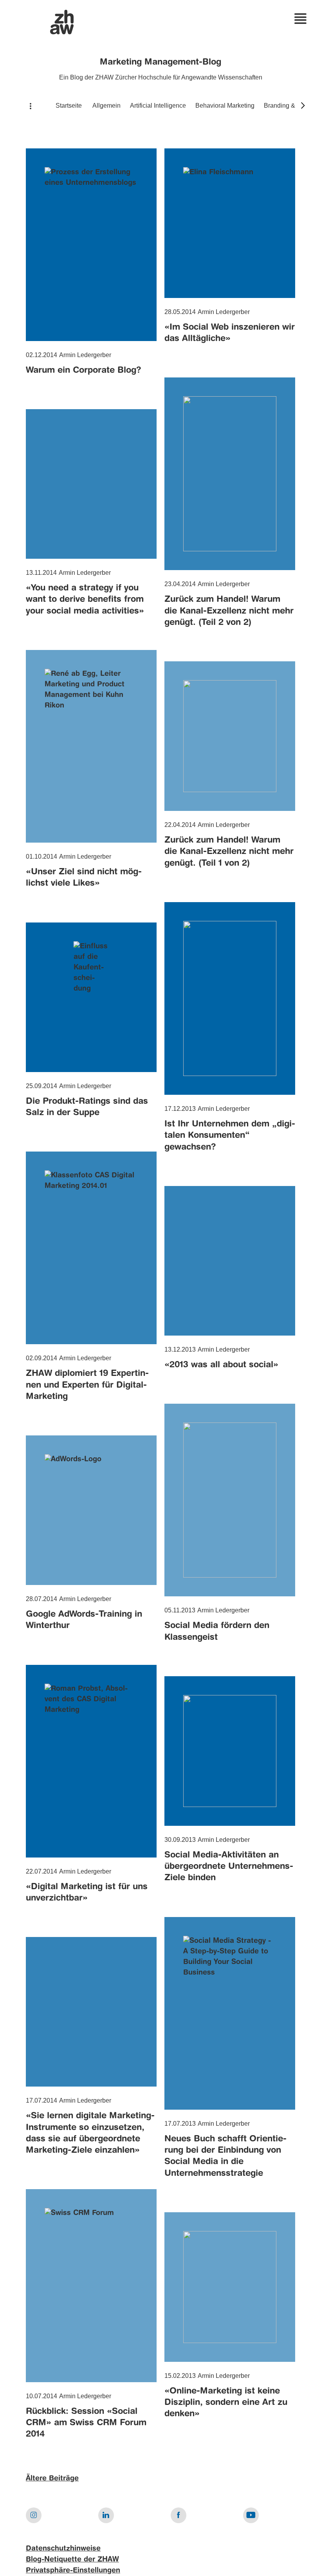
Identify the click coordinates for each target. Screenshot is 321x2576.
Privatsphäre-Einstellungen (73, 2571)
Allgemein (106, 106)
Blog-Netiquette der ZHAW (72, 2560)
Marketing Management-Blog (160, 62)
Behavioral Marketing (225, 106)
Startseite (69, 106)
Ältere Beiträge (52, 2479)
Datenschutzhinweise (63, 2549)
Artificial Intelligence (158, 106)
